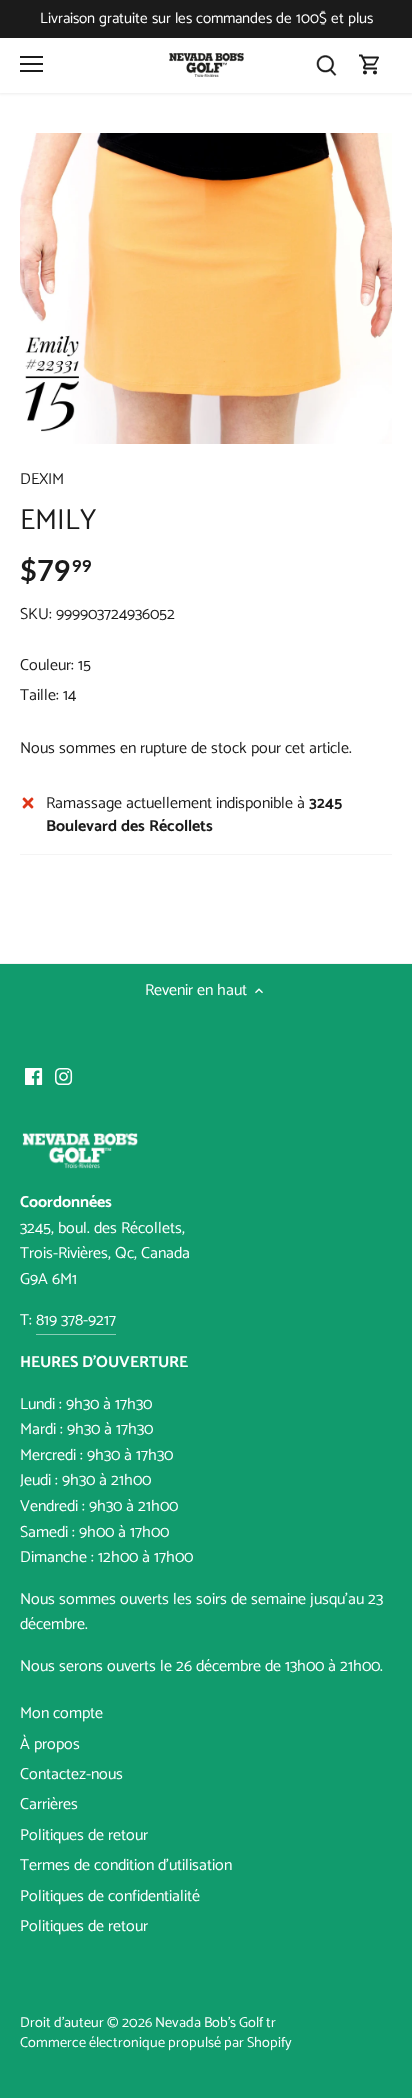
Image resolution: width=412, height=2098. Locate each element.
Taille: (39, 695)
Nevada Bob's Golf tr (215, 2023)
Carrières (49, 1804)
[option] (206, 289)
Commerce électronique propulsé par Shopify (156, 2043)
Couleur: (47, 665)
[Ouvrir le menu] (31, 64)
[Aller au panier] (370, 65)
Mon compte (61, 1713)
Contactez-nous (71, 1774)
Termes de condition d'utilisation (126, 1865)
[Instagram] (63, 1076)
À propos (50, 1744)
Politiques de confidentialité (110, 1896)
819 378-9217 (76, 1320)
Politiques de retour (84, 1835)
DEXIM (42, 479)
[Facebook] (33, 1076)
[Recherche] (326, 65)
